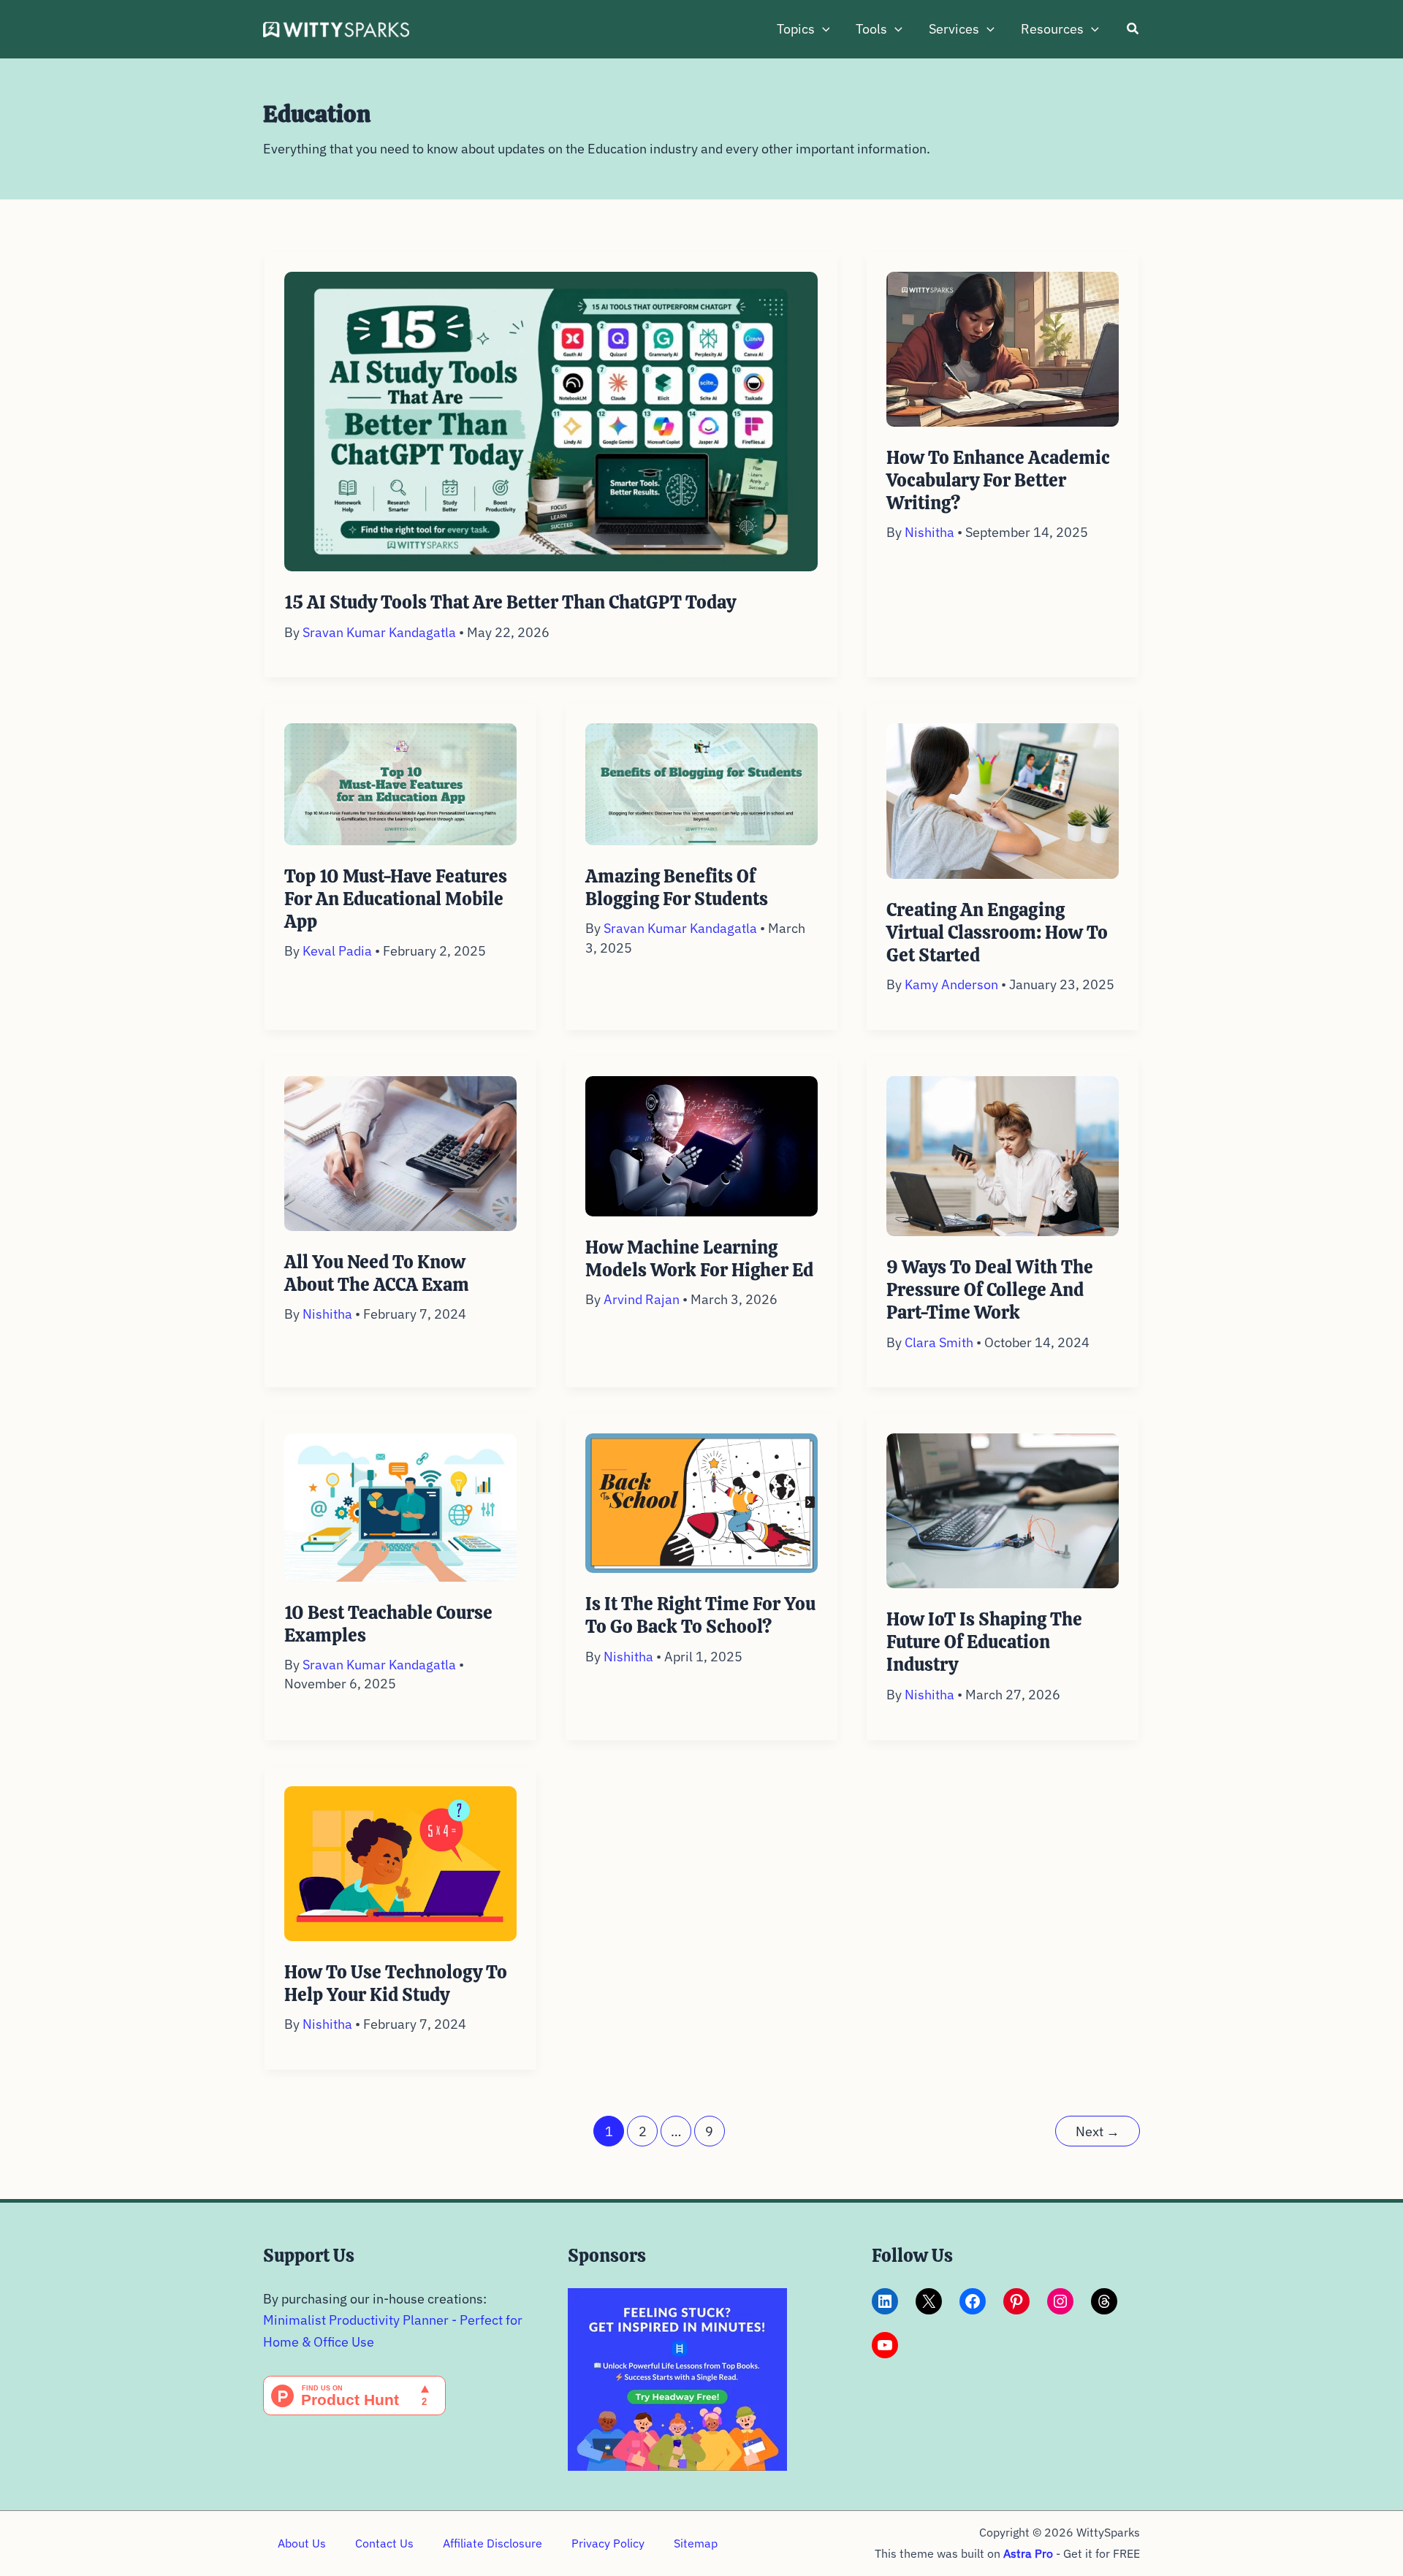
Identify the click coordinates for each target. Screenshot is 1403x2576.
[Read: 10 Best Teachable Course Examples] (400, 1506)
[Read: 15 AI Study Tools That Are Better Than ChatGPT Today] (551, 420)
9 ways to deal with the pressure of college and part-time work (990, 1290)
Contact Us (384, 2543)
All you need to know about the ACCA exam (377, 1273)
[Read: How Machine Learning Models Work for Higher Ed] (701, 1144)
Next (1098, 2131)
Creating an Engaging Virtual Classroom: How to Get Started (997, 933)
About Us (302, 2543)
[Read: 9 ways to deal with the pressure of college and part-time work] (1003, 1155)
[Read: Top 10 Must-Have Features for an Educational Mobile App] (400, 783)
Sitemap (696, 2543)
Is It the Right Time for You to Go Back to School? (700, 1615)
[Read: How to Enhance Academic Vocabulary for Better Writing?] (1003, 347)
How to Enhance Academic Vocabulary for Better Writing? (998, 480)
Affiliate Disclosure (493, 2543)
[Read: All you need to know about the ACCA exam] (400, 1152)
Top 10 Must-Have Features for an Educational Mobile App (396, 899)
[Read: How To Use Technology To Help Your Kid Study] (400, 1862)
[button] (822, 29)
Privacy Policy (608, 2543)
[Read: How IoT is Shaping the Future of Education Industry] (1003, 1510)
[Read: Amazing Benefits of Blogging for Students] (701, 783)
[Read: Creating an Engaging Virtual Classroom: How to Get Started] (1003, 800)
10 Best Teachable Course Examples (388, 1624)
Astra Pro (1028, 2553)
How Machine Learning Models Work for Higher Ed (699, 1259)
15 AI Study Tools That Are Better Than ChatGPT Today (510, 602)
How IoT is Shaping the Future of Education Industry (984, 1642)
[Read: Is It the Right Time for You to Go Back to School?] (701, 1502)
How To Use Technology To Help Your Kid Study (396, 1984)
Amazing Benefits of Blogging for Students (677, 888)
